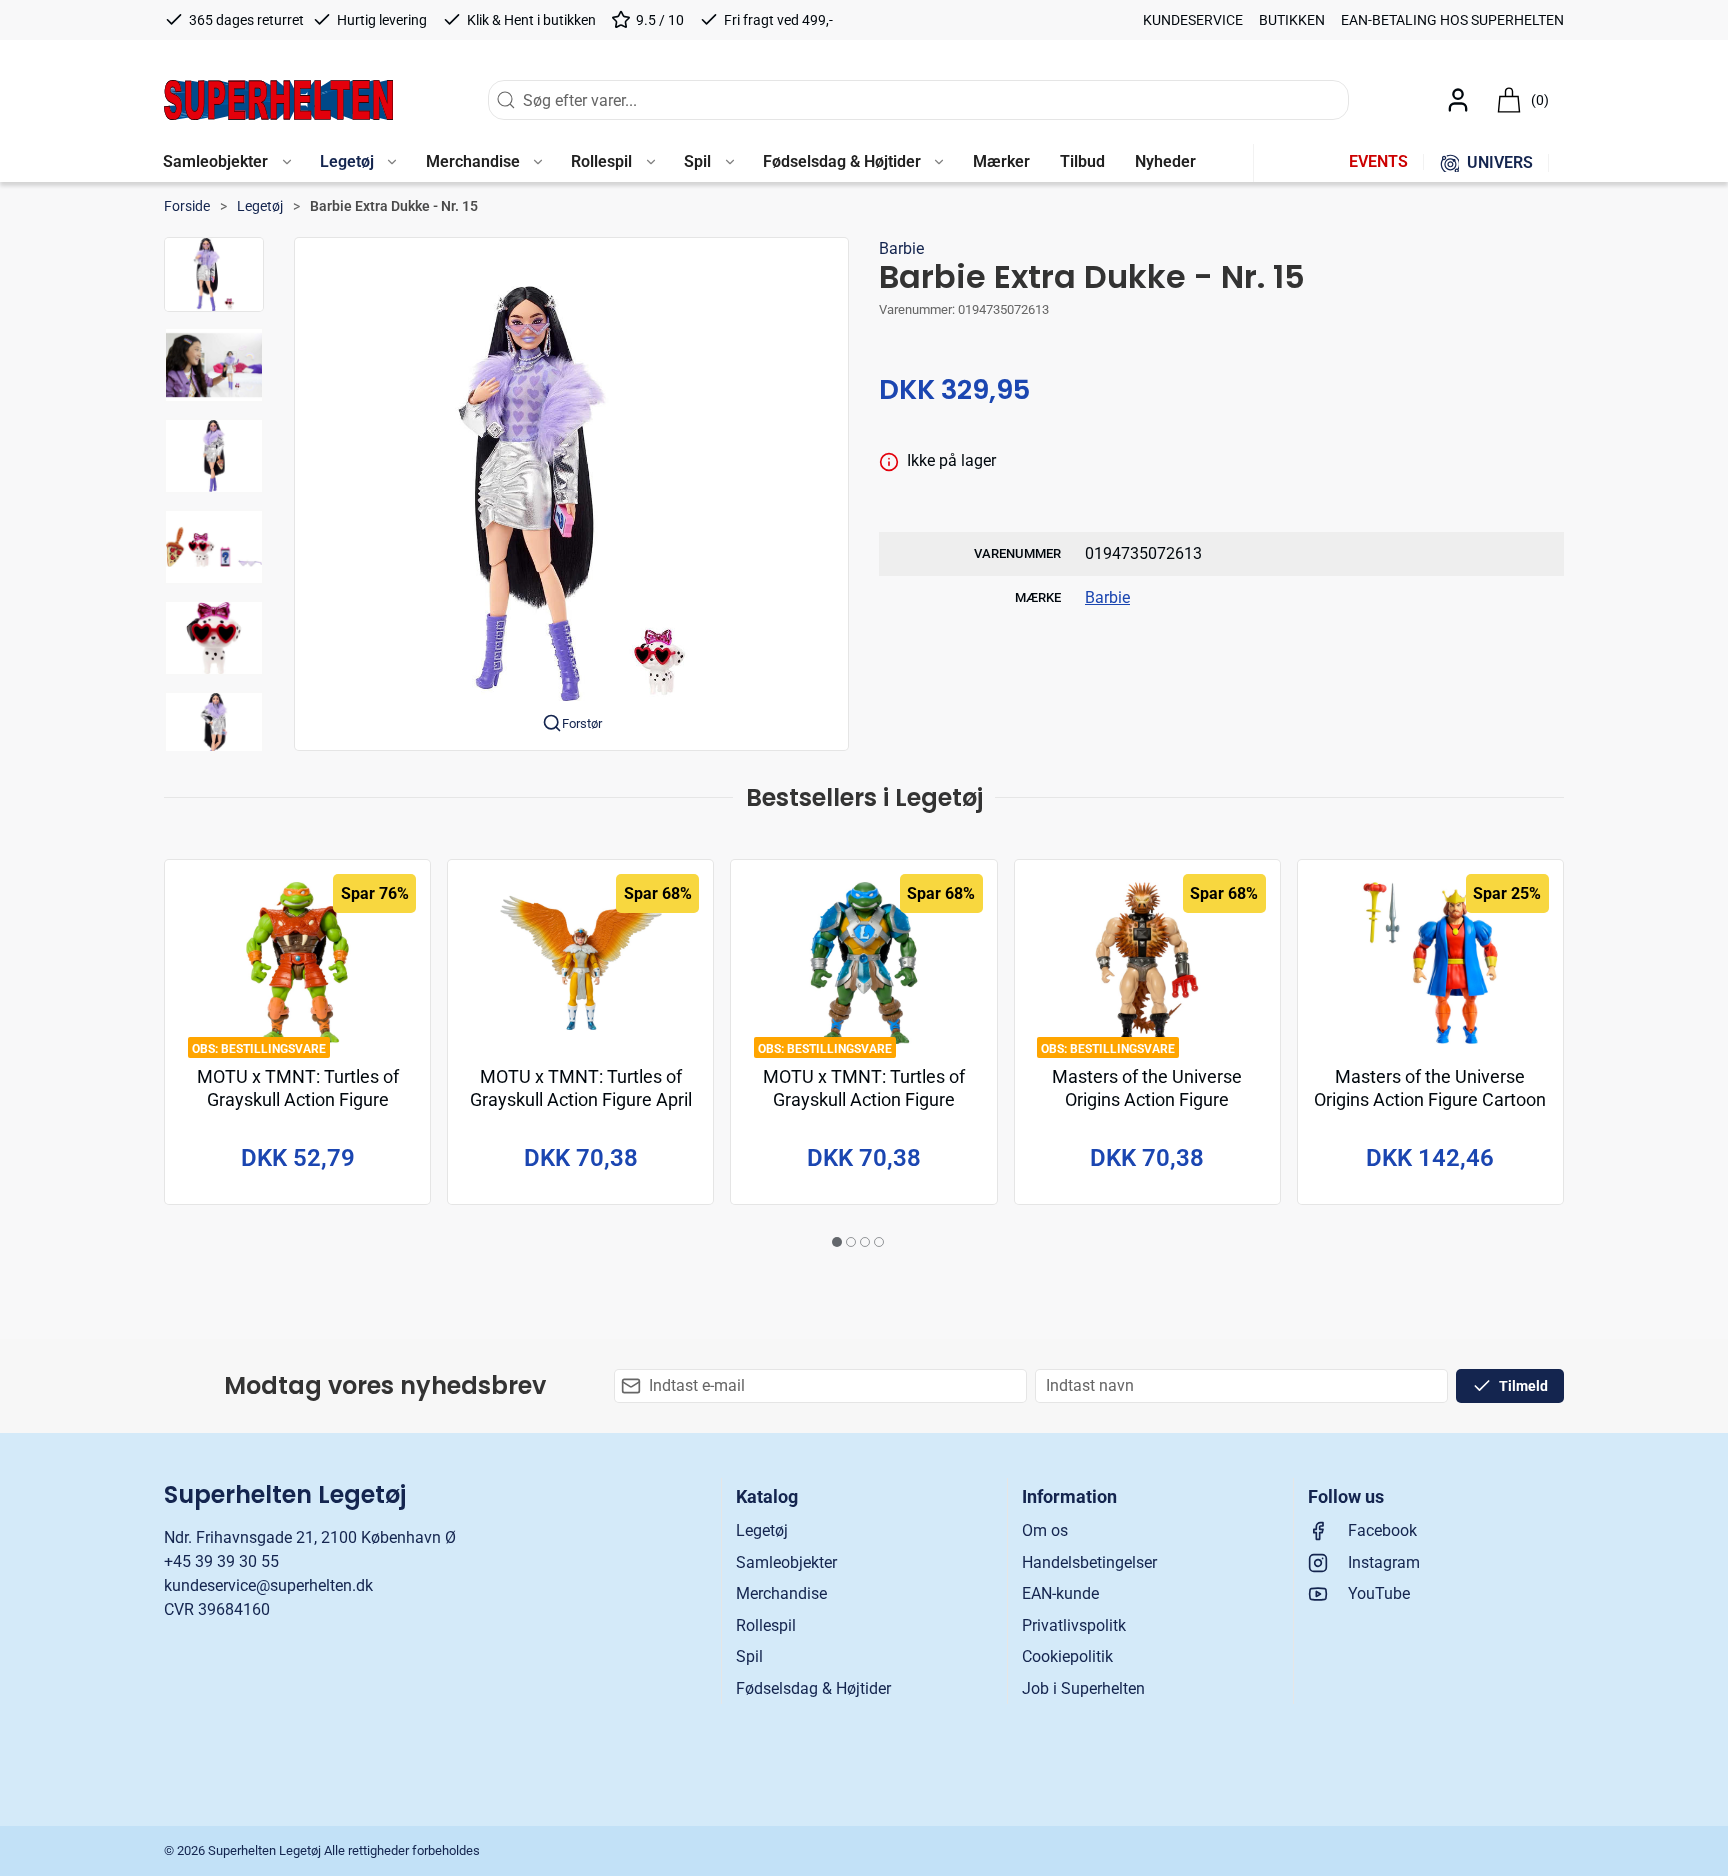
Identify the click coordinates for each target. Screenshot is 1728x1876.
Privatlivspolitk (1074, 1625)
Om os (1045, 1530)
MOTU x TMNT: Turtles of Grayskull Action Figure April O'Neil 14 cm (581, 1100)
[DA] (278, 100)
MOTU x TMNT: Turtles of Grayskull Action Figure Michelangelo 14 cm (298, 1100)
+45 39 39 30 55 (221, 1561)
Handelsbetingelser (1089, 1562)
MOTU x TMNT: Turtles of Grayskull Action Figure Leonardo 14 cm (864, 1100)
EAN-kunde (1060, 1593)
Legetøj (260, 206)
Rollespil (766, 1625)
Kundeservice (1193, 20)
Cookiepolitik (1067, 1656)
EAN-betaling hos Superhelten (1452, 20)
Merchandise (781, 1593)
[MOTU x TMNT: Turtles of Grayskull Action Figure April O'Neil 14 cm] (580, 963)
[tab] (837, 1242)
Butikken (1292, 20)
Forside (187, 206)
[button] (226, 163)
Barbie (901, 248)
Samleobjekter (786, 1562)
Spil (749, 1656)
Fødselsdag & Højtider (813, 1688)
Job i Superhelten (1083, 1688)
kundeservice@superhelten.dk (268, 1585)
